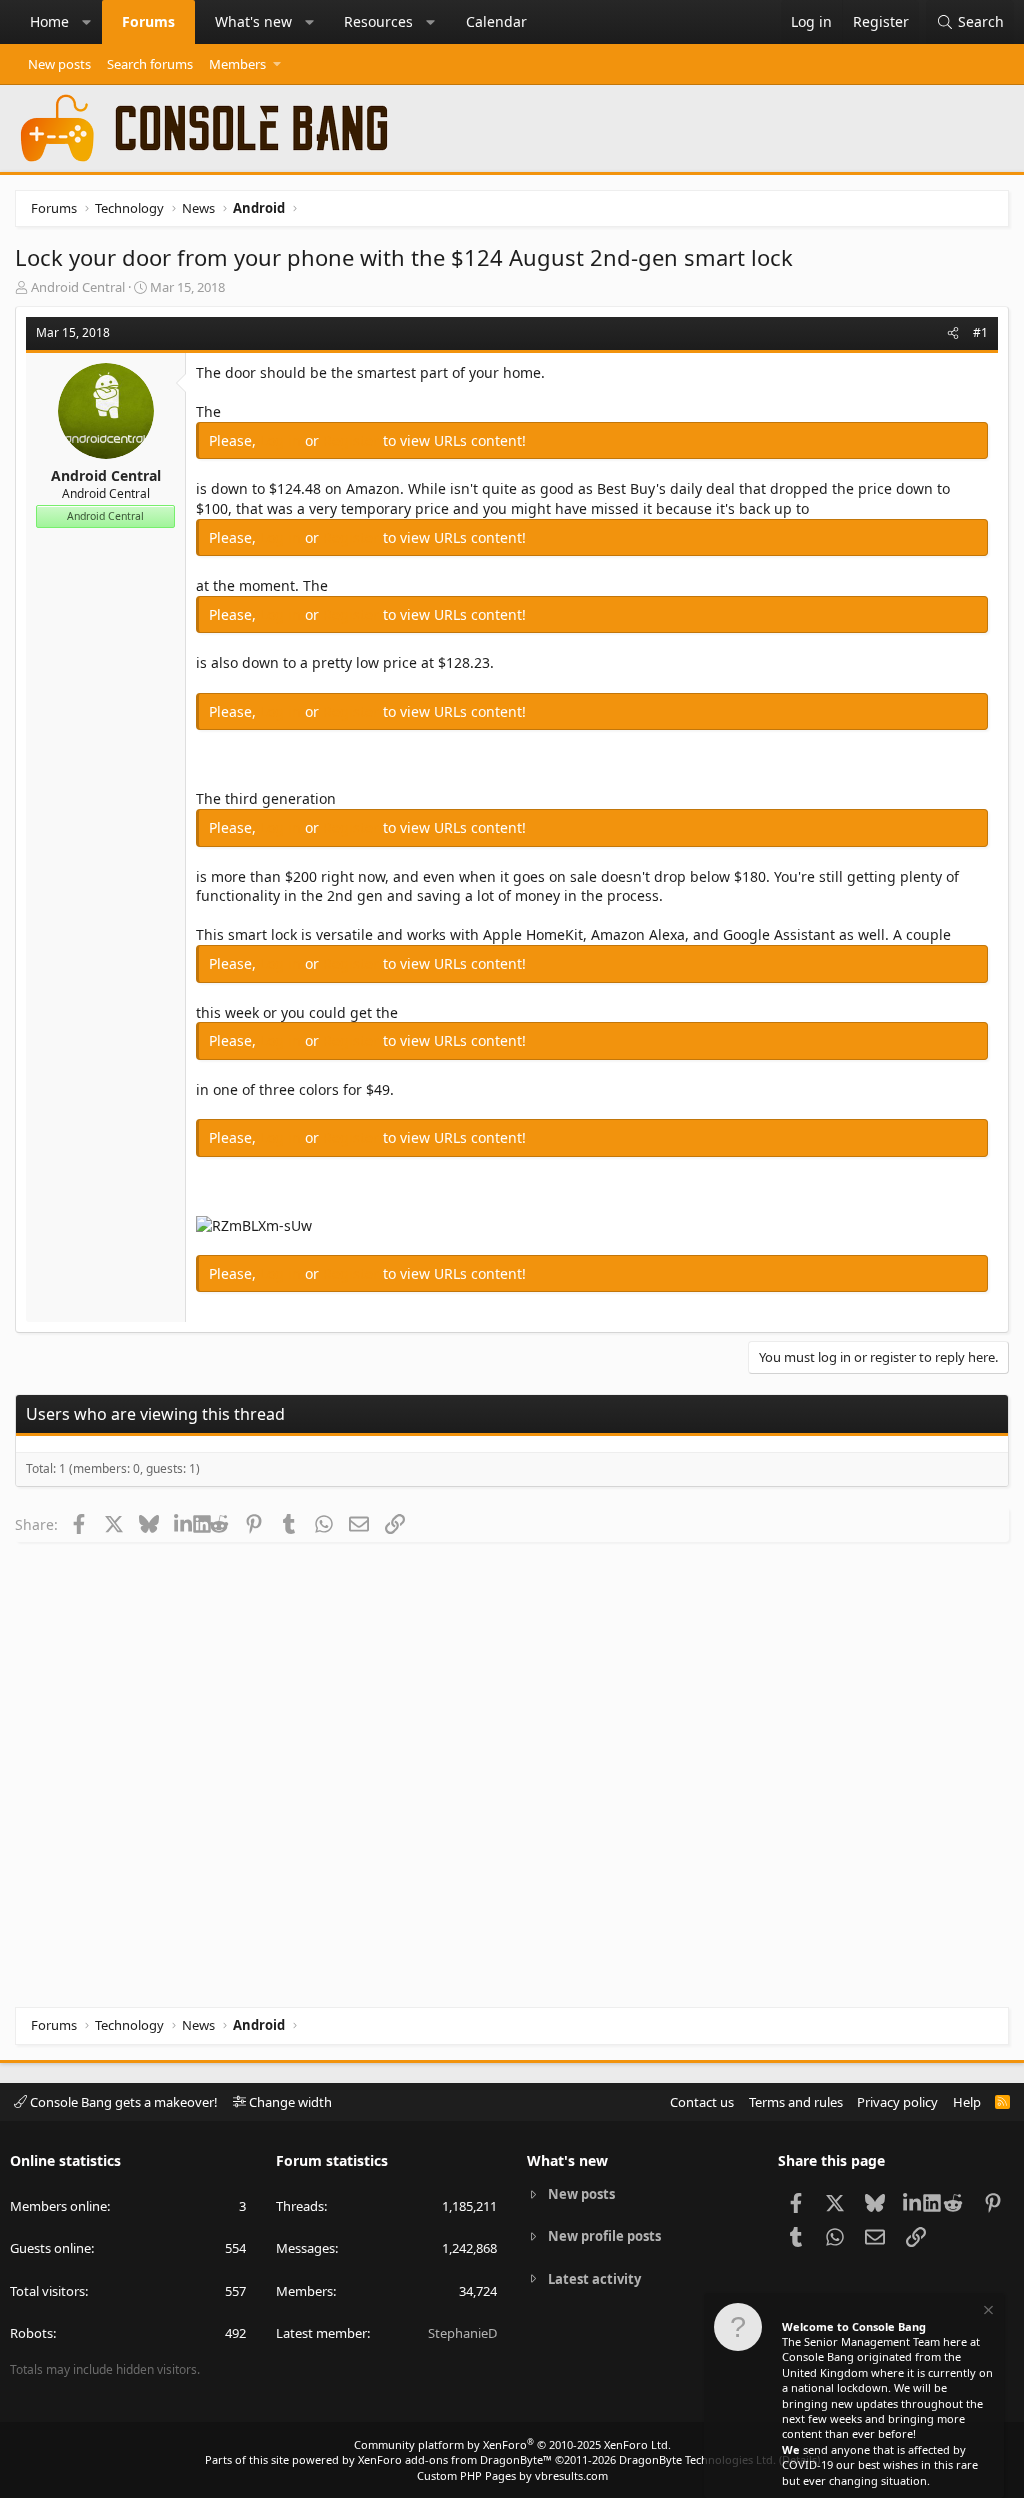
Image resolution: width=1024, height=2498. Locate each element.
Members (237, 64)
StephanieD (462, 2333)
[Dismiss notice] (987, 2312)
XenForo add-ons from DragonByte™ (455, 2459)
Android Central (78, 287)
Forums (148, 21)
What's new (253, 21)
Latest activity (594, 2279)
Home (49, 21)
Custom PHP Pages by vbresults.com (512, 2475)
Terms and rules (796, 2102)
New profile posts (604, 2236)
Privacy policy (897, 2102)
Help (967, 2102)
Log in (282, 440)
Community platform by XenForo (512, 2444)
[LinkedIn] (183, 1524)
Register (353, 440)
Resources (378, 21)
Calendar (496, 21)
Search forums (150, 64)
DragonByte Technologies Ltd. (697, 2459)
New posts (59, 64)
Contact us (702, 2102)
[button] (87, 22)
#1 (980, 332)
